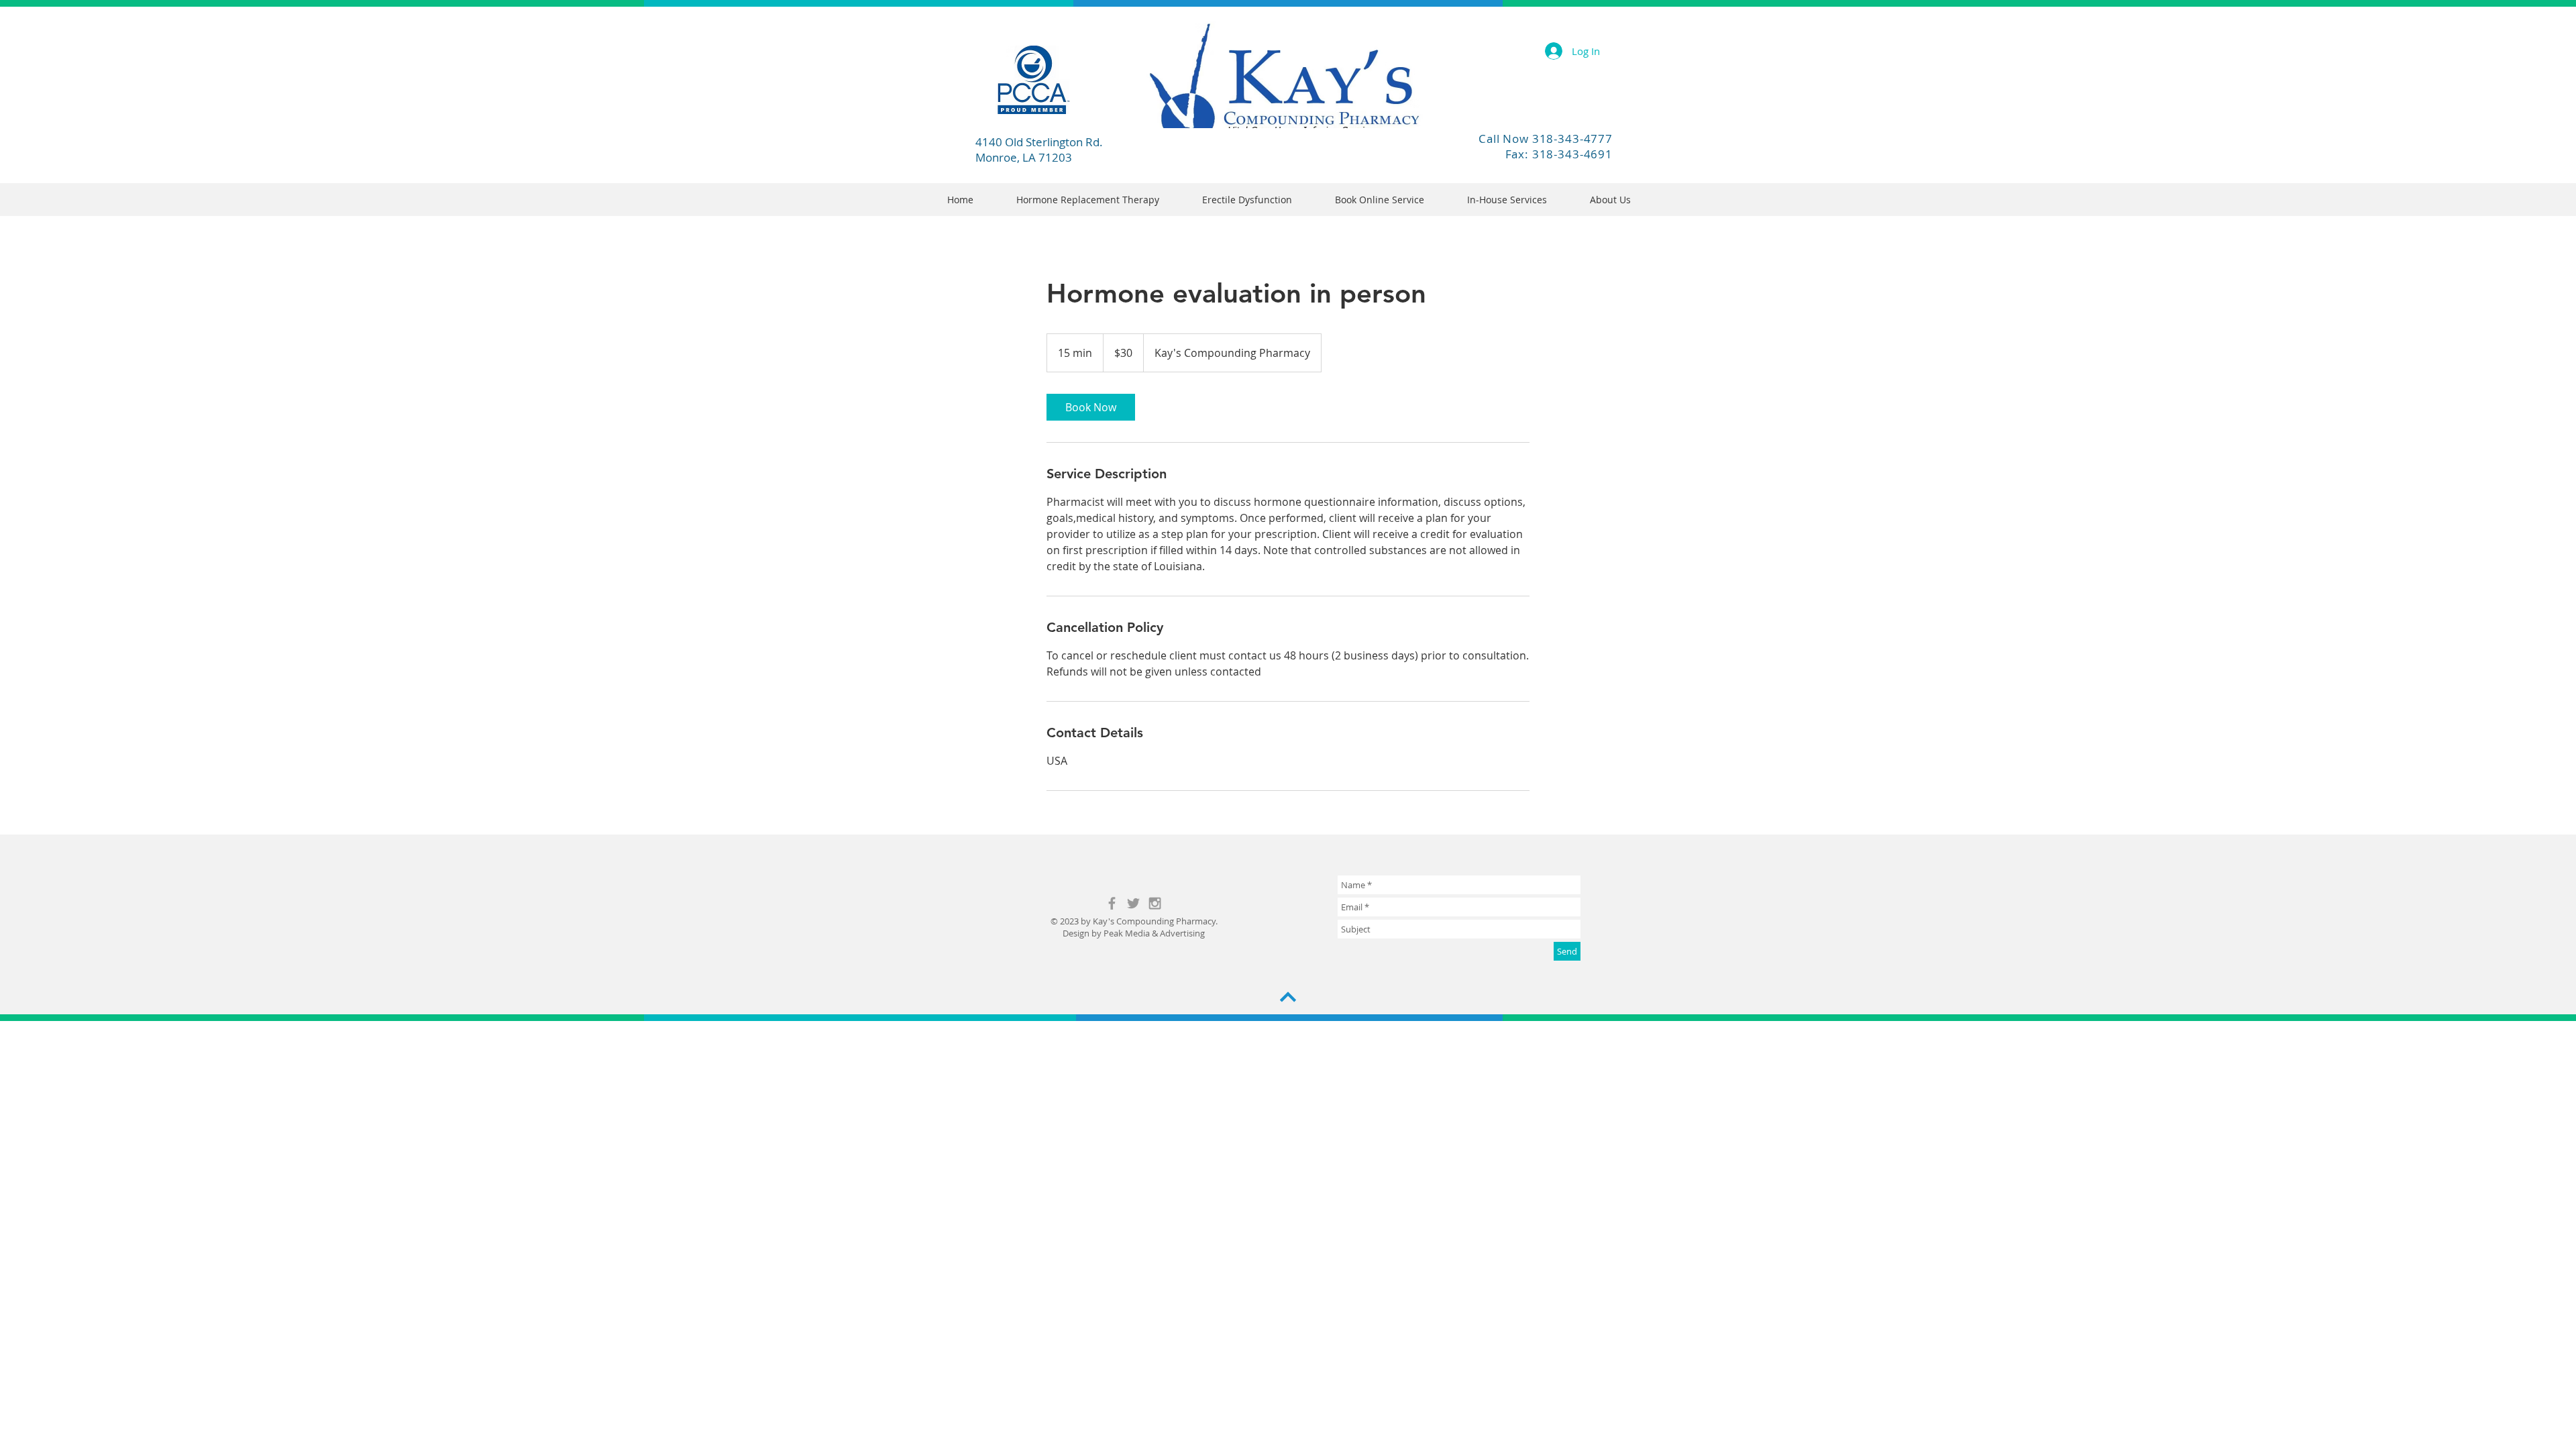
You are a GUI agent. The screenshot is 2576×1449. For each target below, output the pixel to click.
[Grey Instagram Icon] (1155, 903)
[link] (1091, 407)
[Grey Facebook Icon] (1112, 903)
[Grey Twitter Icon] (1133, 903)
